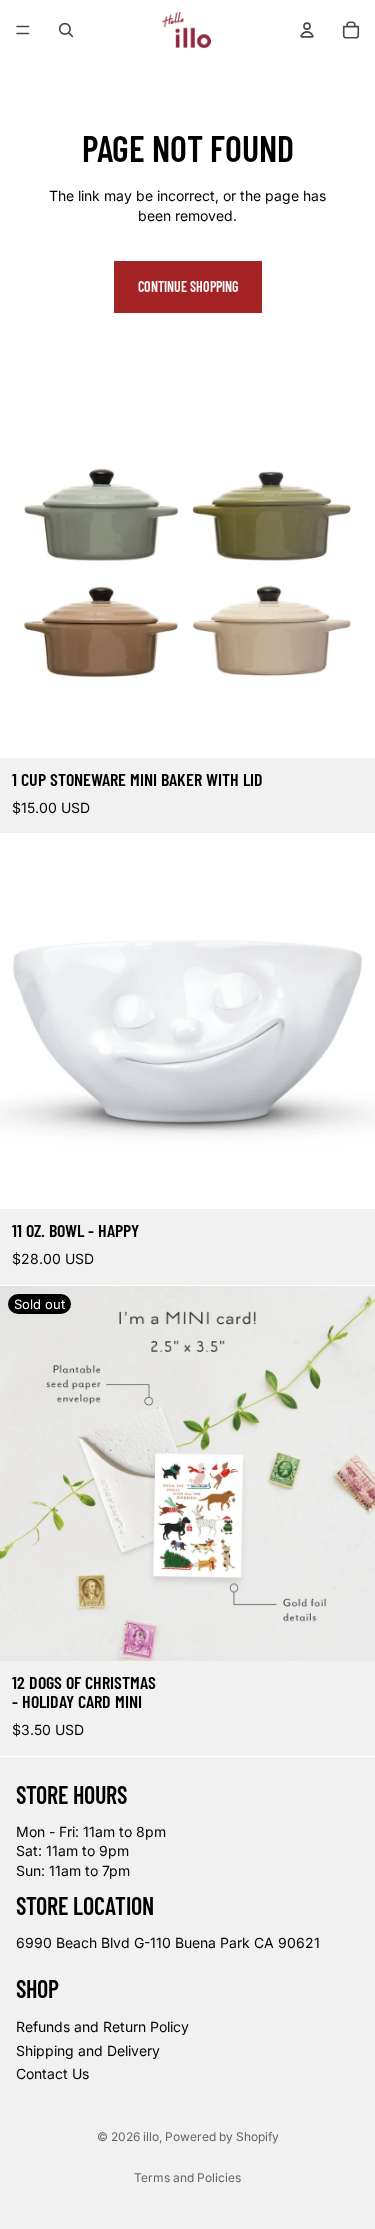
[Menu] (23, 30)
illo (151, 2136)
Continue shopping (188, 286)
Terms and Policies (187, 2177)
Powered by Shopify (222, 2136)
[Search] (66, 30)
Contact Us (52, 2073)
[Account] (307, 30)
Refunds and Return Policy (102, 2026)
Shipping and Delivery (88, 2050)
